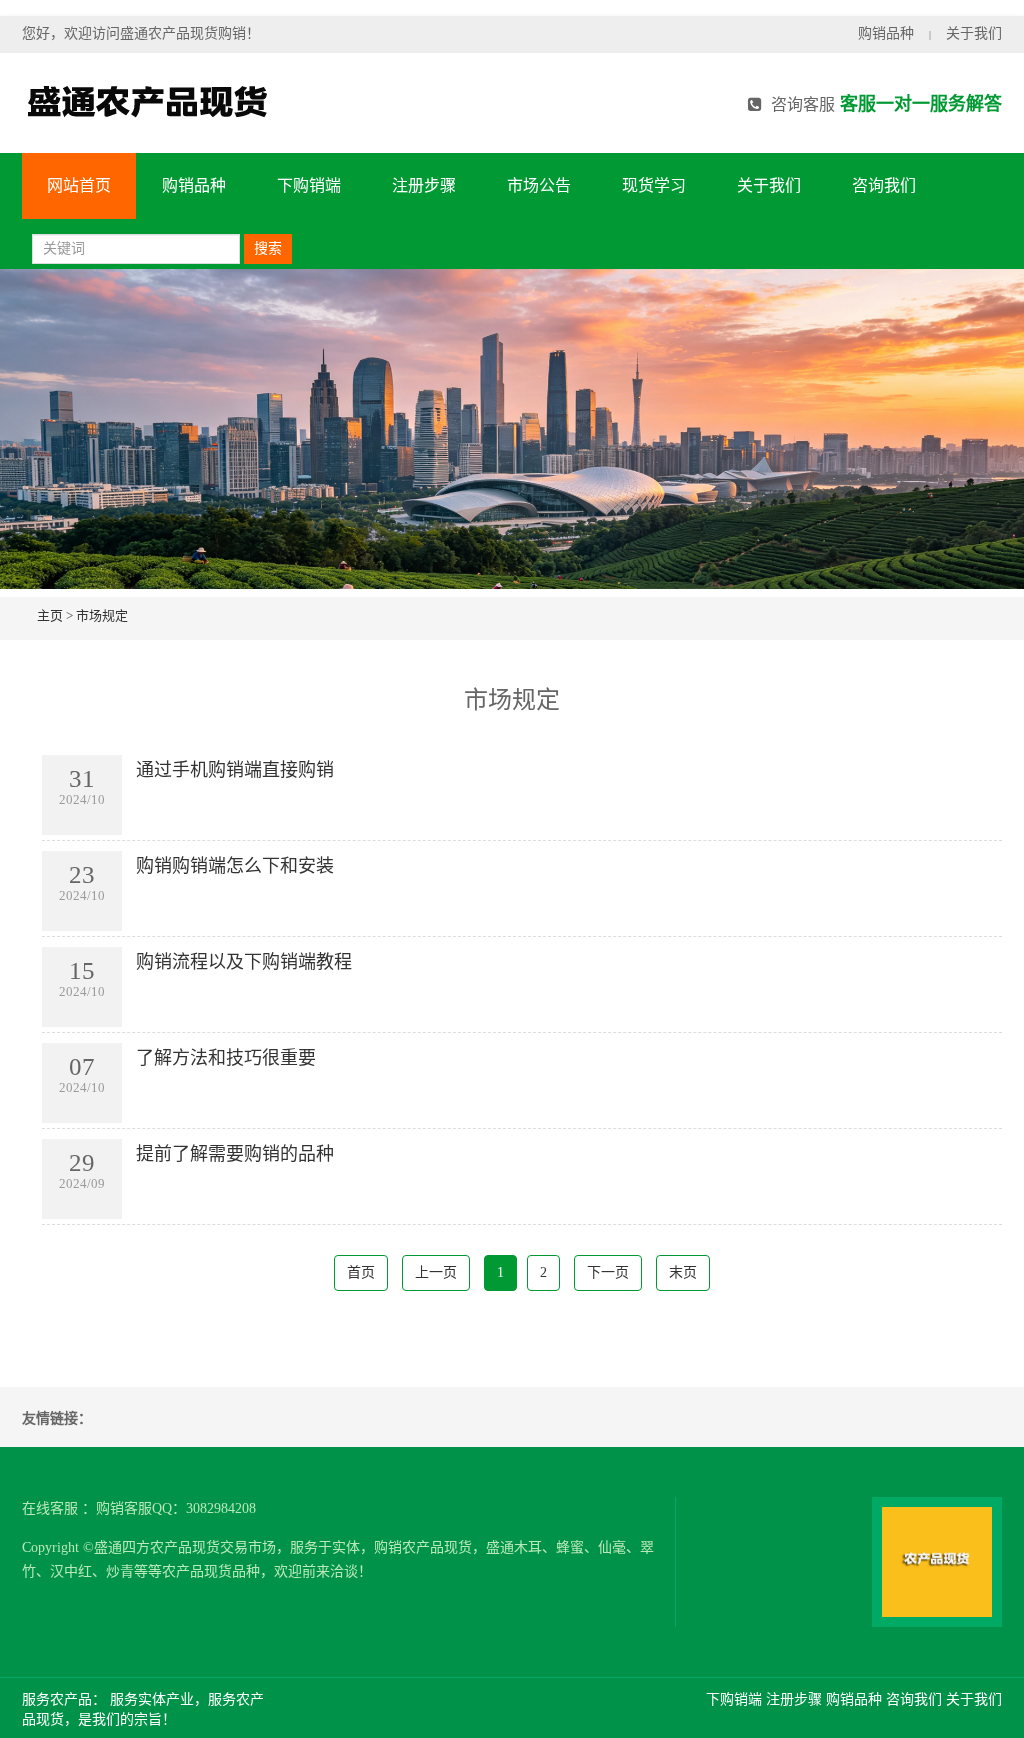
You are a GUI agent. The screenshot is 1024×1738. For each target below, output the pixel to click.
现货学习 (654, 185)
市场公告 (539, 185)
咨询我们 (884, 185)
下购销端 (309, 185)
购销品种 (886, 33)
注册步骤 (424, 185)
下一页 (608, 1272)
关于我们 (974, 33)
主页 (50, 615)
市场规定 (102, 615)
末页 (683, 1272)
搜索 (268, 248)
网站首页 (79, 185)
